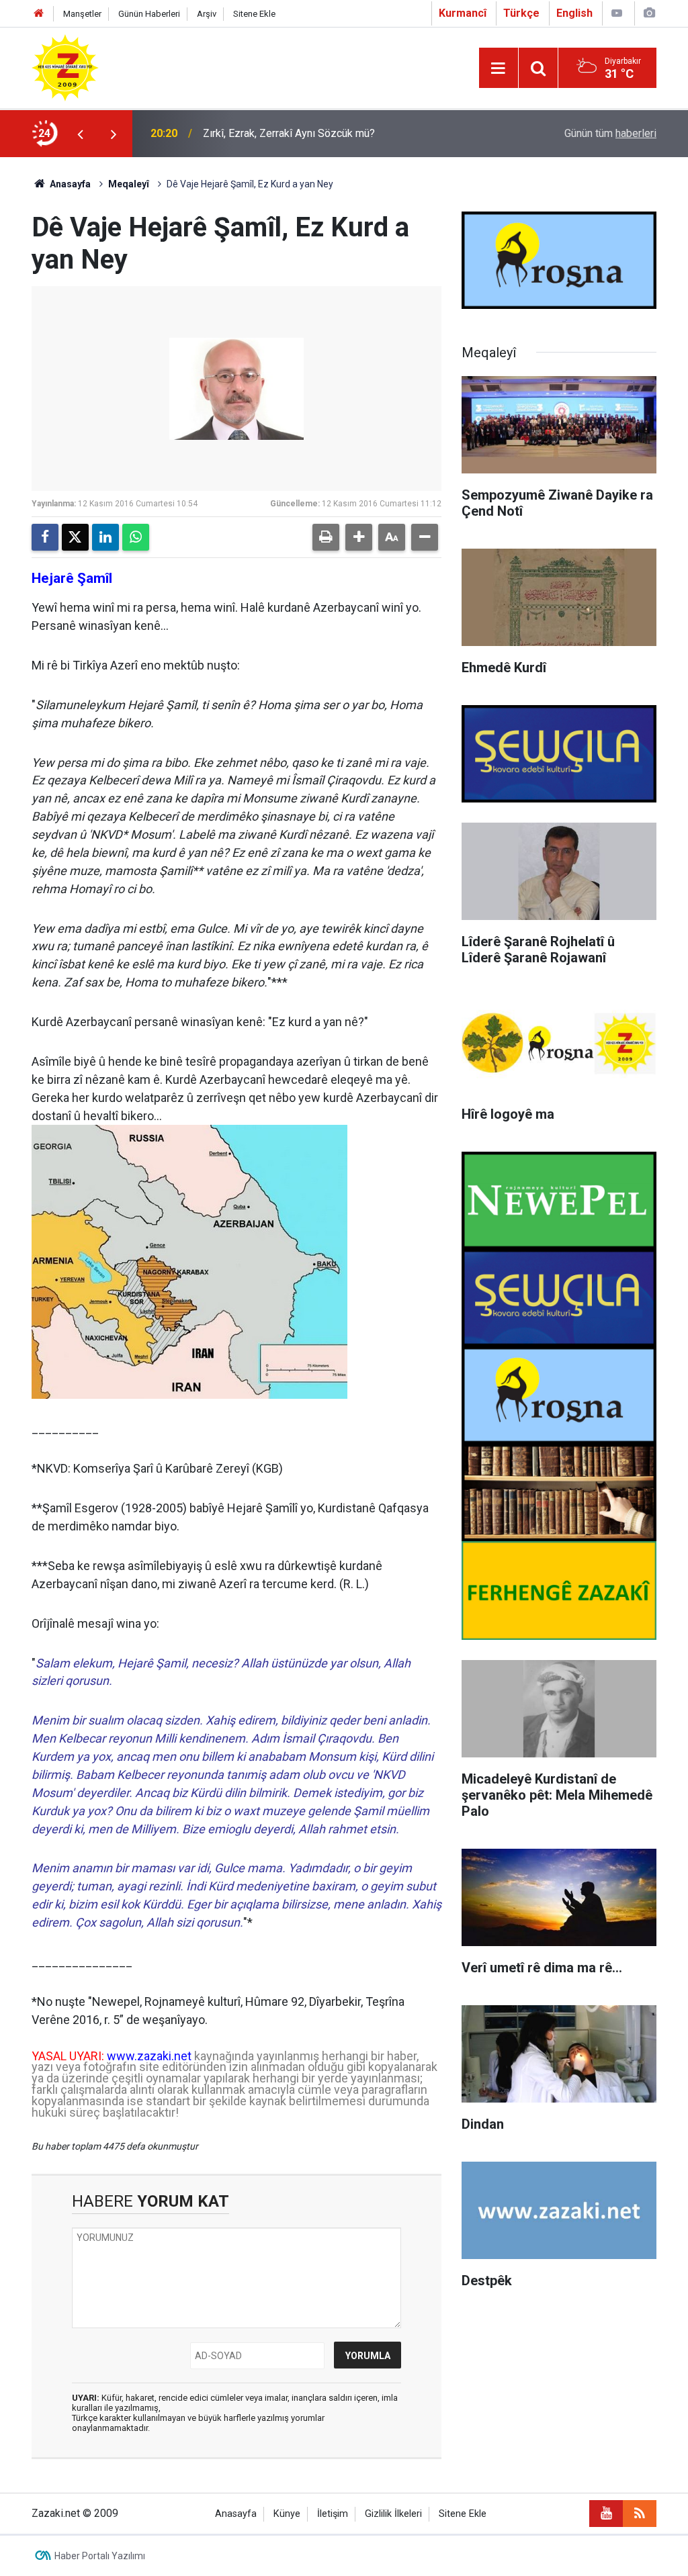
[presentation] (80, 134)
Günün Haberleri (149, 14)
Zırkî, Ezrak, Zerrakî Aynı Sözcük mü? (289, 133)
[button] (359, 537)
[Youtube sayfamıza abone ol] (606, 2514)
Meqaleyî (129, 184)
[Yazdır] (326, 537)
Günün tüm (610, 133)
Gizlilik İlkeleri (393, 2514)
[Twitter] (75, 537)
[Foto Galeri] (649, 13)
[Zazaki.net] (65, 67)
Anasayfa (69, 184)
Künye (287, 2514)
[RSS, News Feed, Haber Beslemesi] (640, 2514)
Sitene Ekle (254, 14)
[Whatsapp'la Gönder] (136, 537)
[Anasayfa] (39, 14)
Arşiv (207, 14)
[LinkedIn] (105, 537)
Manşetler (82, 14)
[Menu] (499, 68)
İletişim (333, 2514)
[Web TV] (617, 13)
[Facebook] (45, 537)
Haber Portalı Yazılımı (100, 2556)
